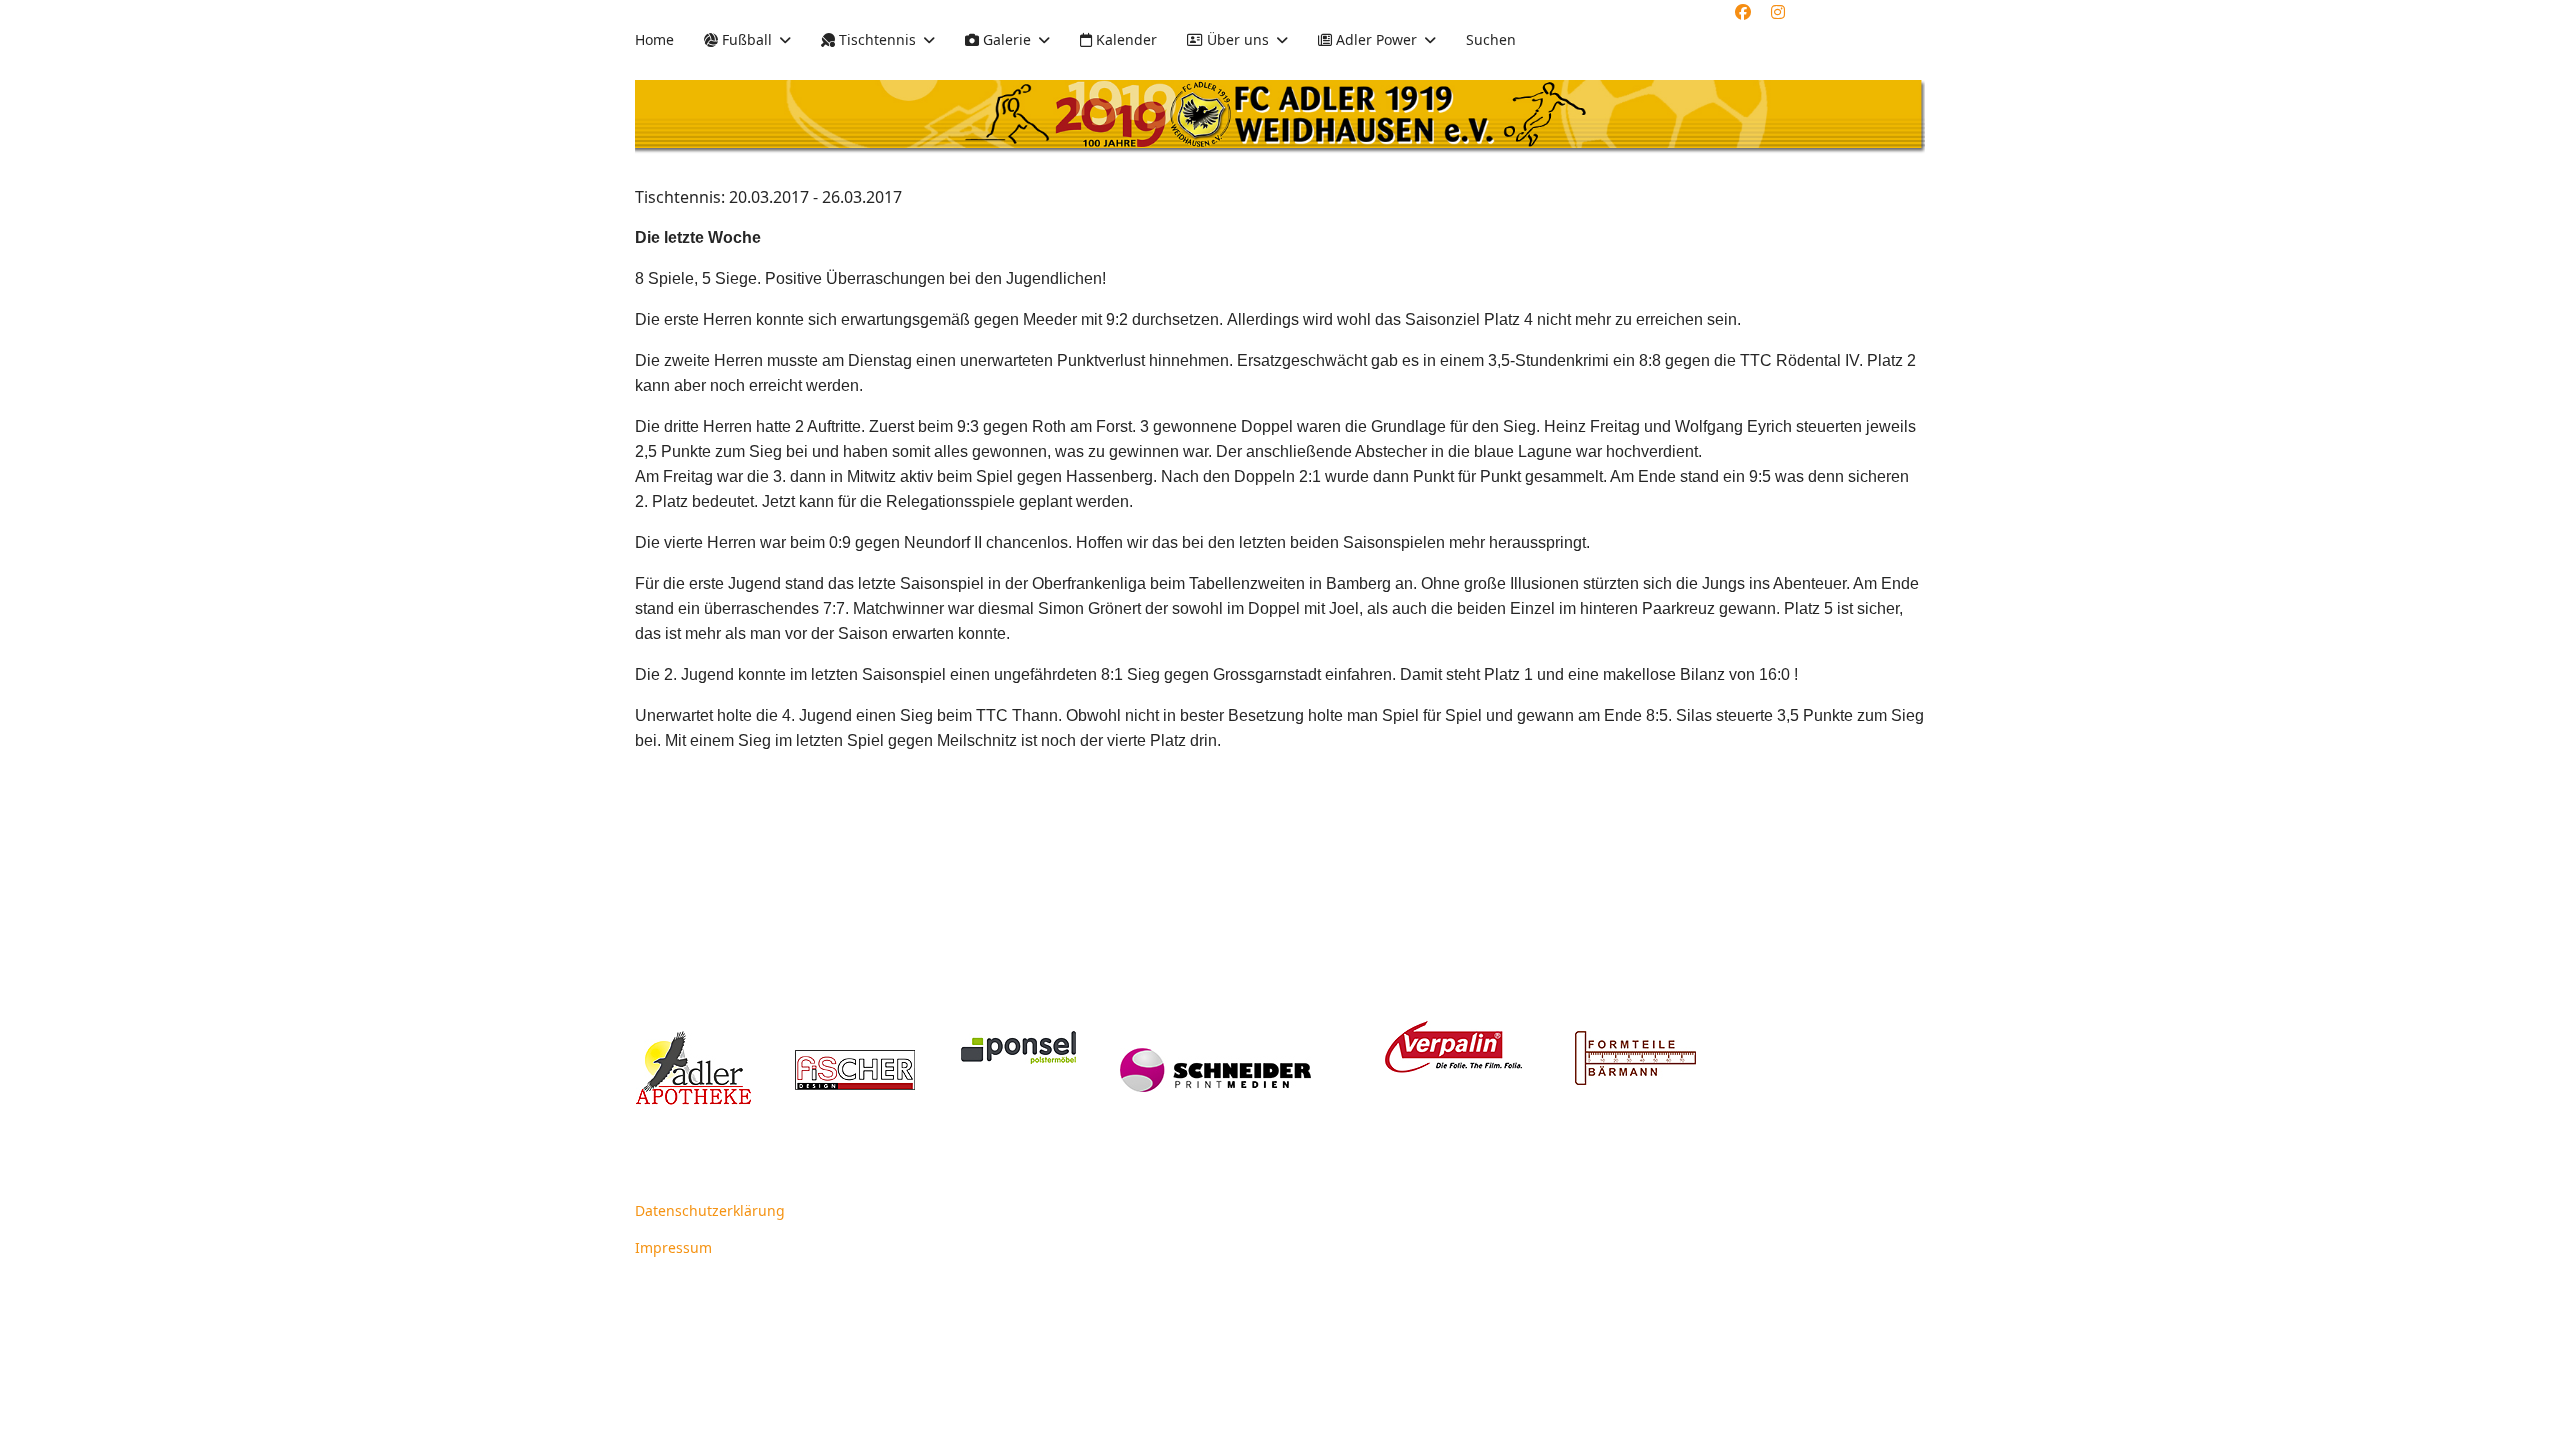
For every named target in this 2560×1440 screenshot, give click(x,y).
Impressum (673, 1247)
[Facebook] (1743, 12)
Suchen (1491, 39)
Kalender (1124, 39)
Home (654, 39)
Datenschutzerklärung (710, 1210)
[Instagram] (1778, 12)
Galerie (1005, 39)
